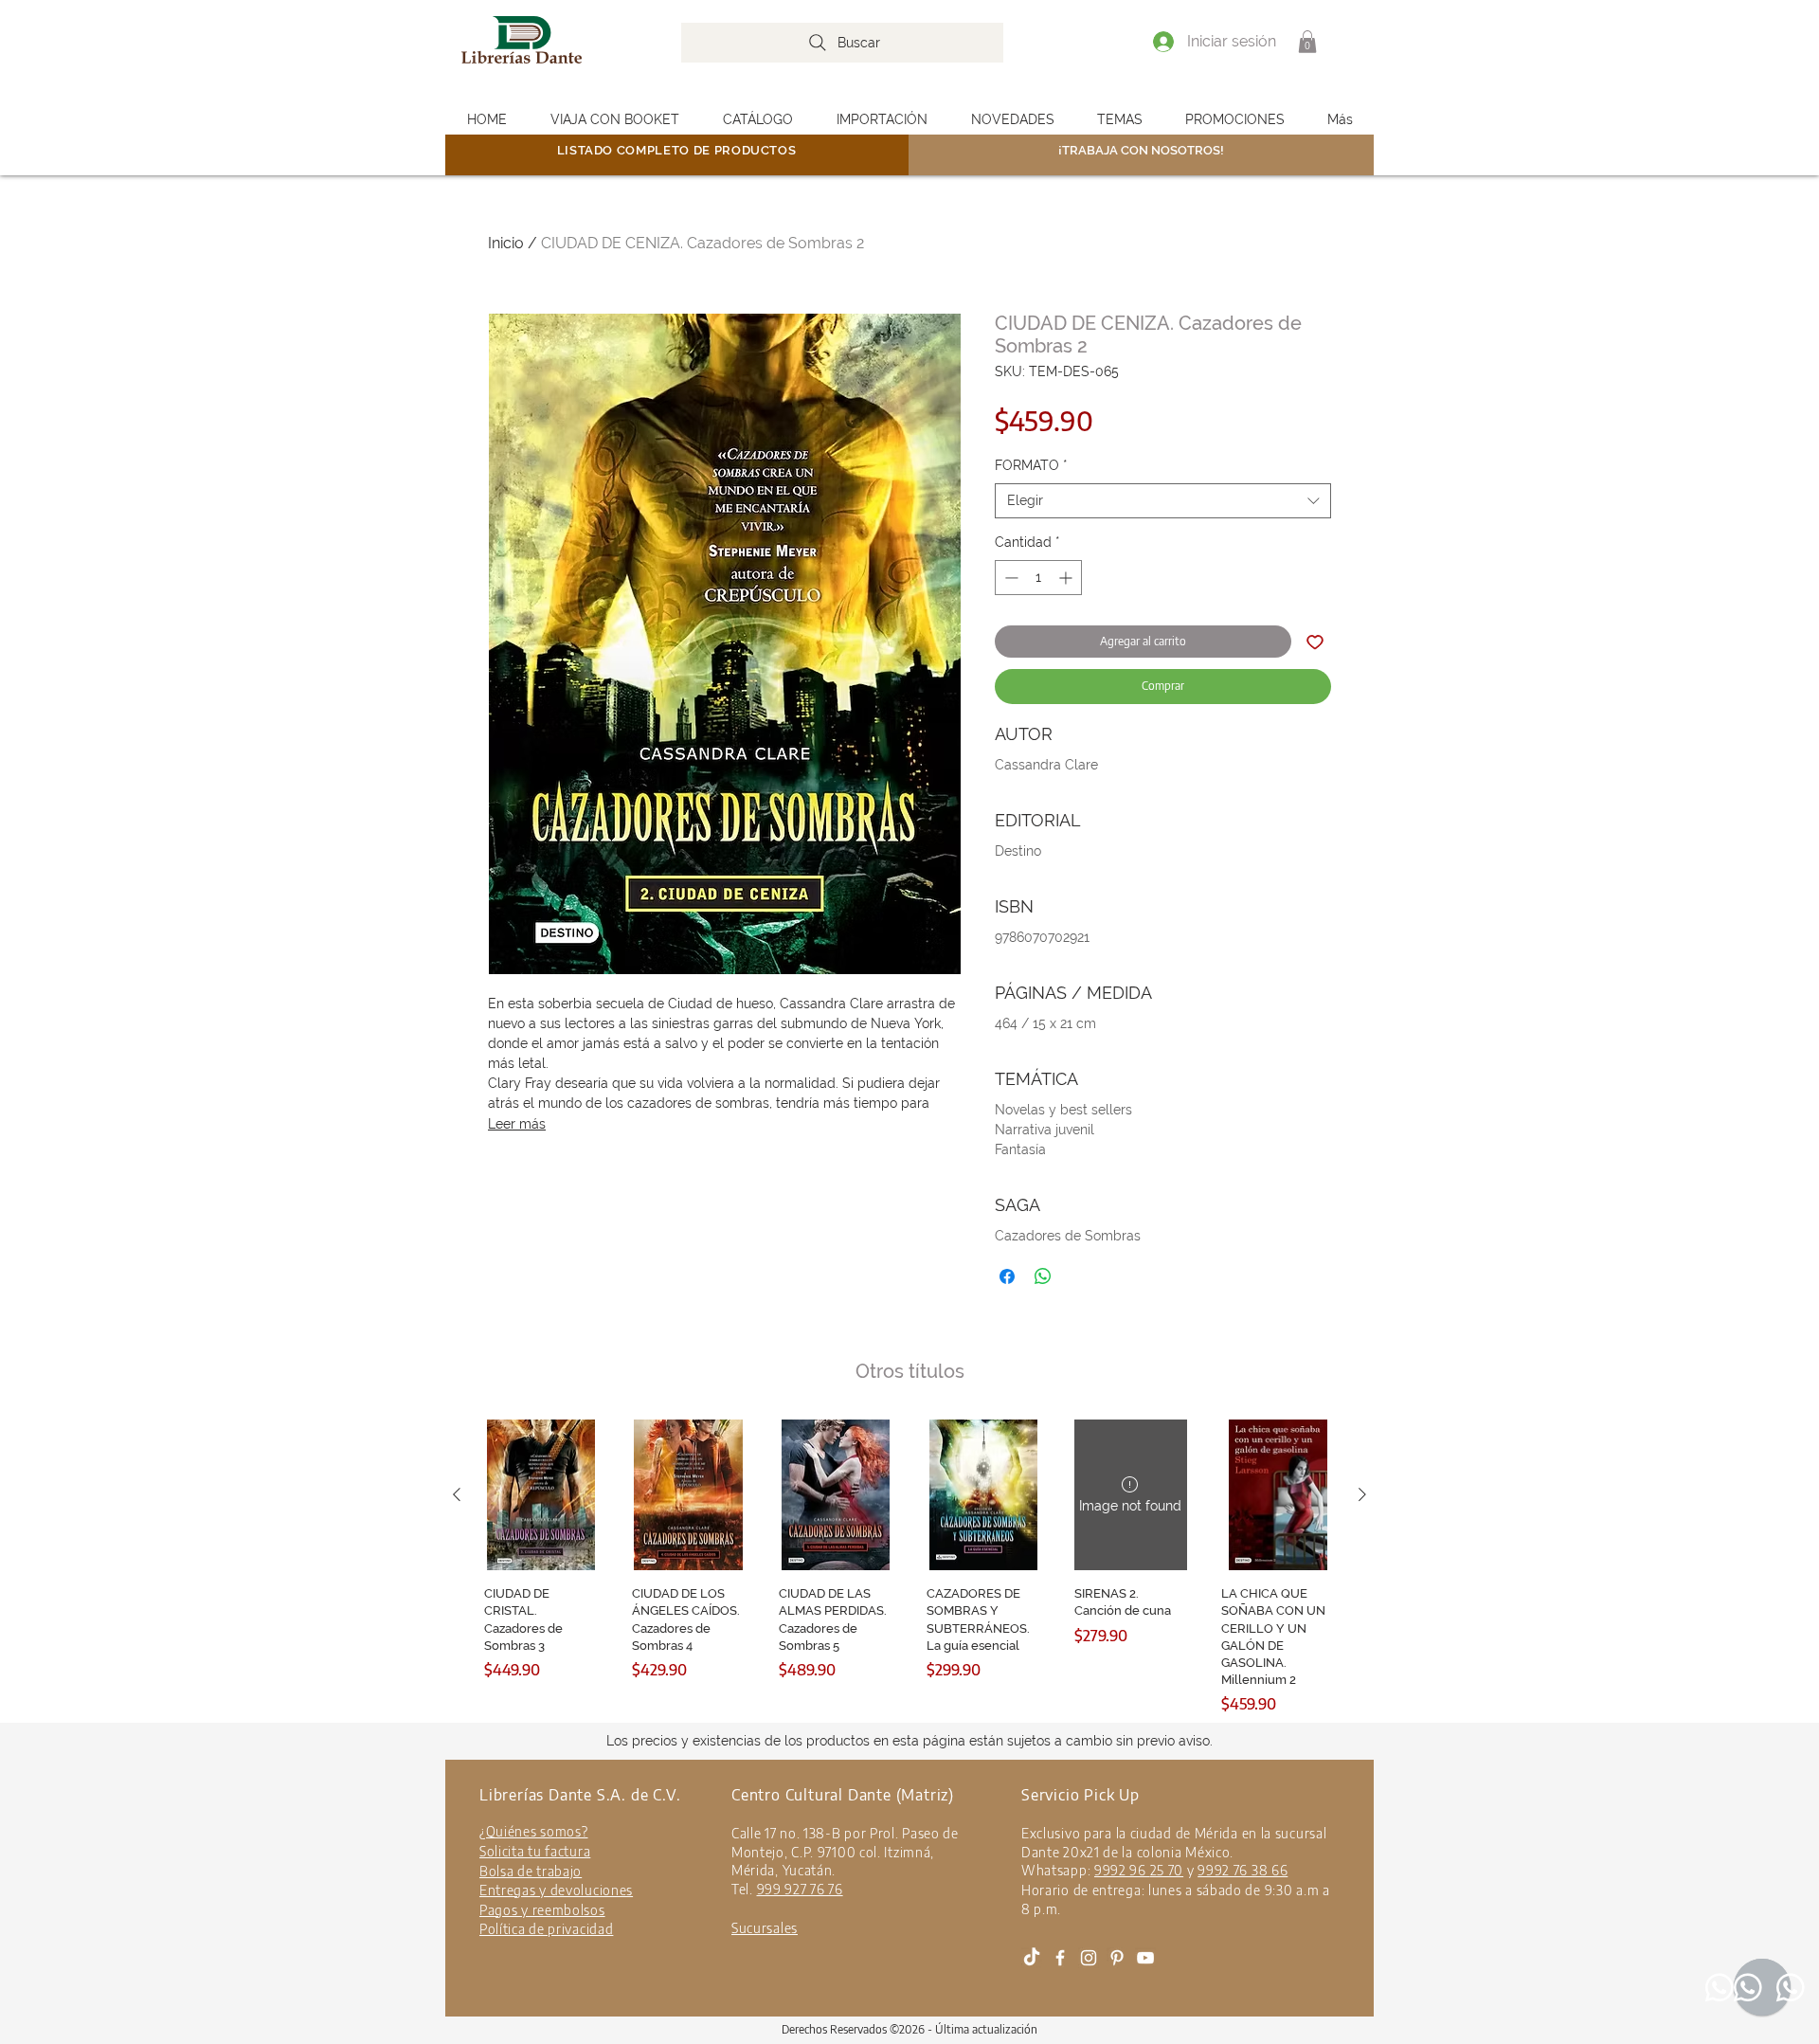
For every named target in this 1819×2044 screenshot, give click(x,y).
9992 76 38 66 (1243, 1870)
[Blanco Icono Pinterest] (1117, 1958)
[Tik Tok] (1032, 1958)
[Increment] (1067, 578)
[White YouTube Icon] (1145, 1958)
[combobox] (1163, 501)
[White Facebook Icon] (1060, 1958)
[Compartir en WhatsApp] (1043, 1276)
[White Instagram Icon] (1089, 1958)
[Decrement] (1009, 578)
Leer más (517, 1124)
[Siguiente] (1362, 1494)
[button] (1307, 42)
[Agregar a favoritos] (1315, 642)
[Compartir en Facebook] (1007, 1276)
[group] (909, 1568)
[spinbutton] (1038, 578)
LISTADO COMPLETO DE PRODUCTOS (677, 150)
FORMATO (1031, 465)
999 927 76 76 (800, 1889)
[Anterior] (457, 1494)
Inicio (506, 243)
